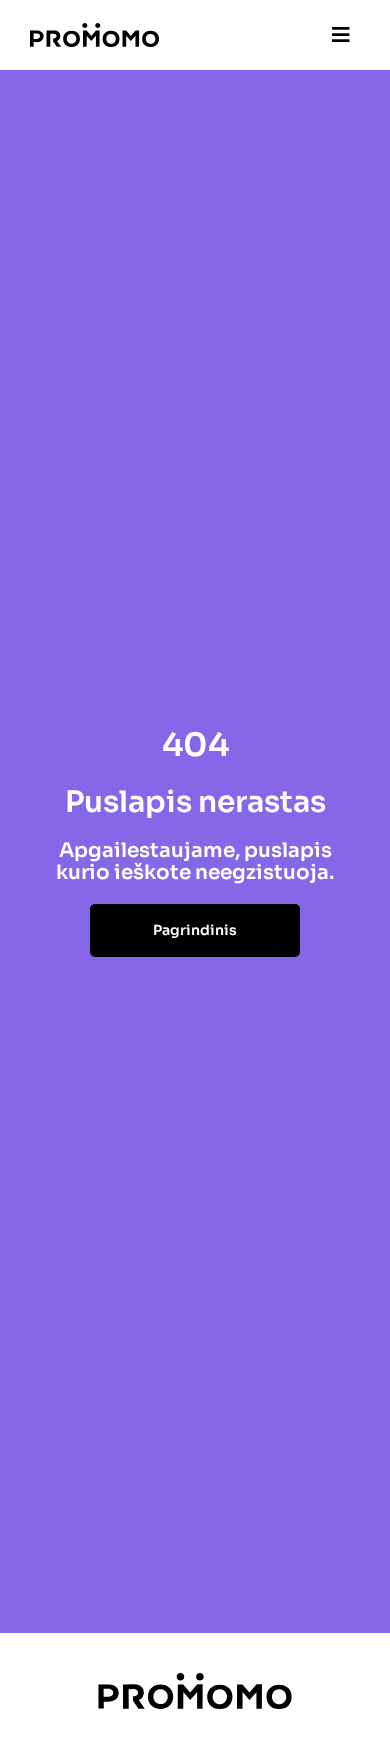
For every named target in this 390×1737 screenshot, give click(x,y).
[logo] (94, 30)
